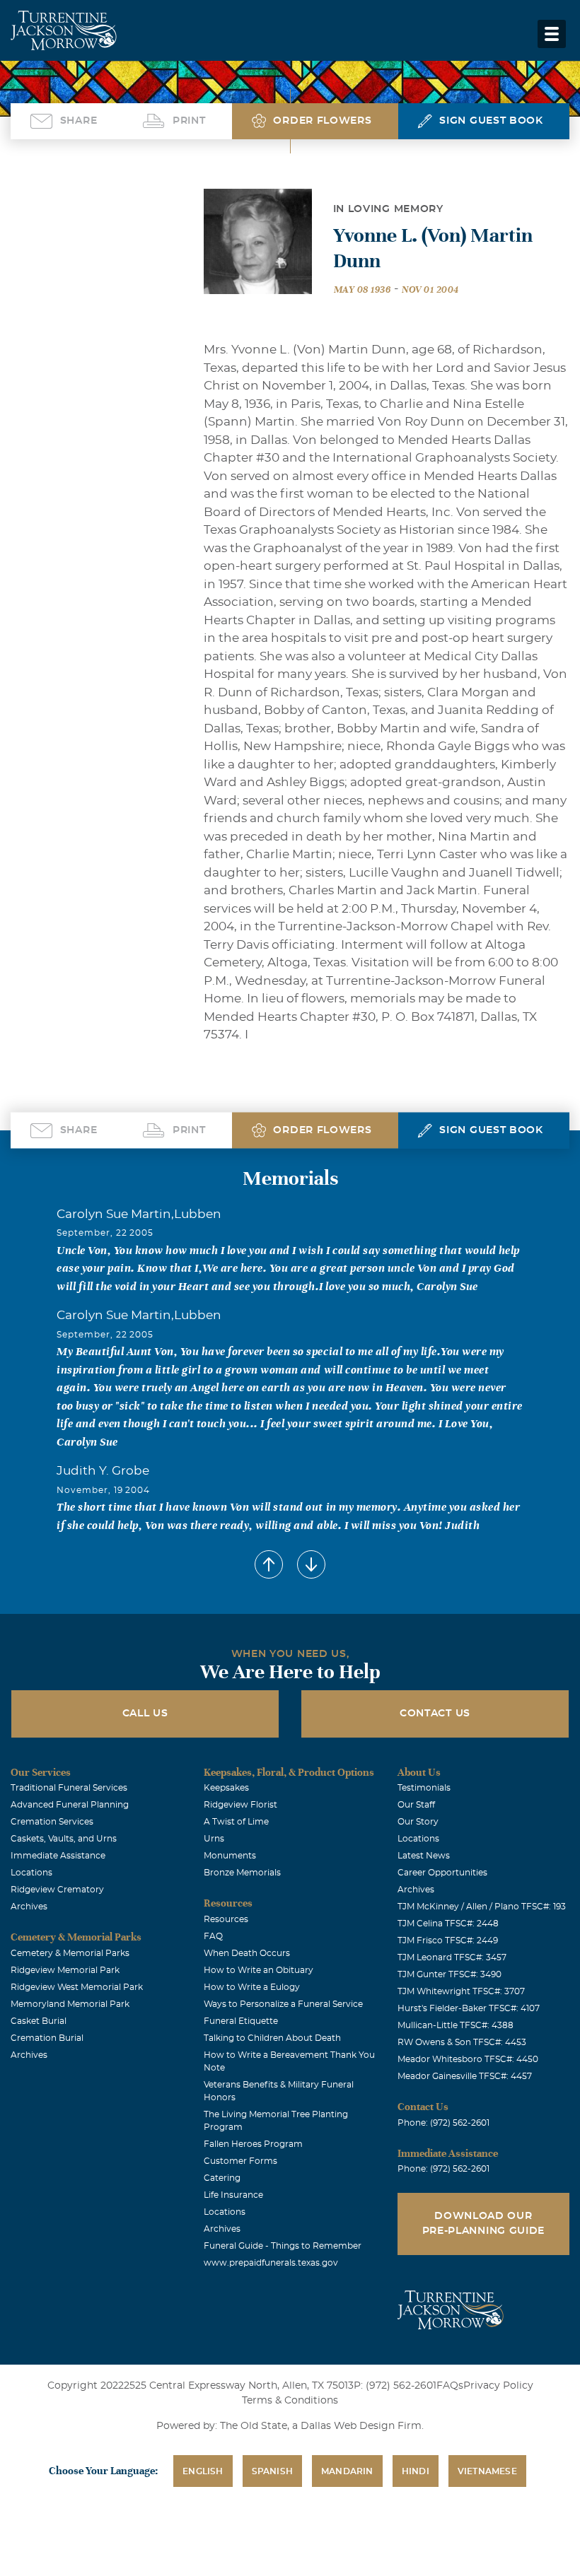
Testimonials (424, 1788)
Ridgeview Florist (240, 1805)
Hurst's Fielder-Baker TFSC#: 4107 (469, 2008)
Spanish (272, 2471)
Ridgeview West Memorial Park (77, 1987)
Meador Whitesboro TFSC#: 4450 (468, 2059)
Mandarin (347, 2471)
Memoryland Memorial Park (70, 2004)
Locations (31, 1873)
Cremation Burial (47, 2038)
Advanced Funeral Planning (70, 1805)
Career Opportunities (442, 1873)
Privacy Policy (498, 2386)
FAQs (450, 2386)
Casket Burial (39, 2021)
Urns (214, 1839)
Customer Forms (240, 2161)
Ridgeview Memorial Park (65, 1970)
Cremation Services (52, 1822)
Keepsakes (226, 1788)
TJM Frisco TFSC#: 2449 (448, 1940)
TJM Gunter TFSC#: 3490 (449, 1974)
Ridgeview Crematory (57, 1890)
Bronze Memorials (242, 1873)
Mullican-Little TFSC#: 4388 (456, 2025)
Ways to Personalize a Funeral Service (283, 2004)
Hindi (416, 2471)
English (203, 2471)
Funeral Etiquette (241, 2021)
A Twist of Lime (236, 1822)
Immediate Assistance (58, 1856)
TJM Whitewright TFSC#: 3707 (461, 1991)
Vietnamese (487, 2471)
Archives (29, 1907)
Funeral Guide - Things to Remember (283, 2246)
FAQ (213, 1936)
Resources (226, 1919)
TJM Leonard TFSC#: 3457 (452, 1957)
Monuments (230, 1856)
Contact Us (435, 1714)
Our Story (418, 1822)
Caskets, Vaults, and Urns (64, 1839)
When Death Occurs (247, 1953)
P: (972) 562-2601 (395, 2386)
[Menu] (552, 34)
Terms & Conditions (290, 2401)
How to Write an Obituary (259, 1970)
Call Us (145, 1714)
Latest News (424, 1856)
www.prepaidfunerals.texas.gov (271, 2263)
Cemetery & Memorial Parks (70, 1953)
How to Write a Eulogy (252, 1987)
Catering (222, 2178)
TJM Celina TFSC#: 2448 (448, 1924)
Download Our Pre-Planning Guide (484, 2224)
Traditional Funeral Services (69, 1788)
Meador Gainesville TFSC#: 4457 (465, 2076)
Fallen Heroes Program (253, 2144)
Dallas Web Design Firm (361, 2426)
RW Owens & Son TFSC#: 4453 (462, 2042)
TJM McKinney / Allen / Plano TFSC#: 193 (482, 1907)
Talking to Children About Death (272, 2038)
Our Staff (416, 1805)
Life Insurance (233, 2195)
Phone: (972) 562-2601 (443, 2123)
